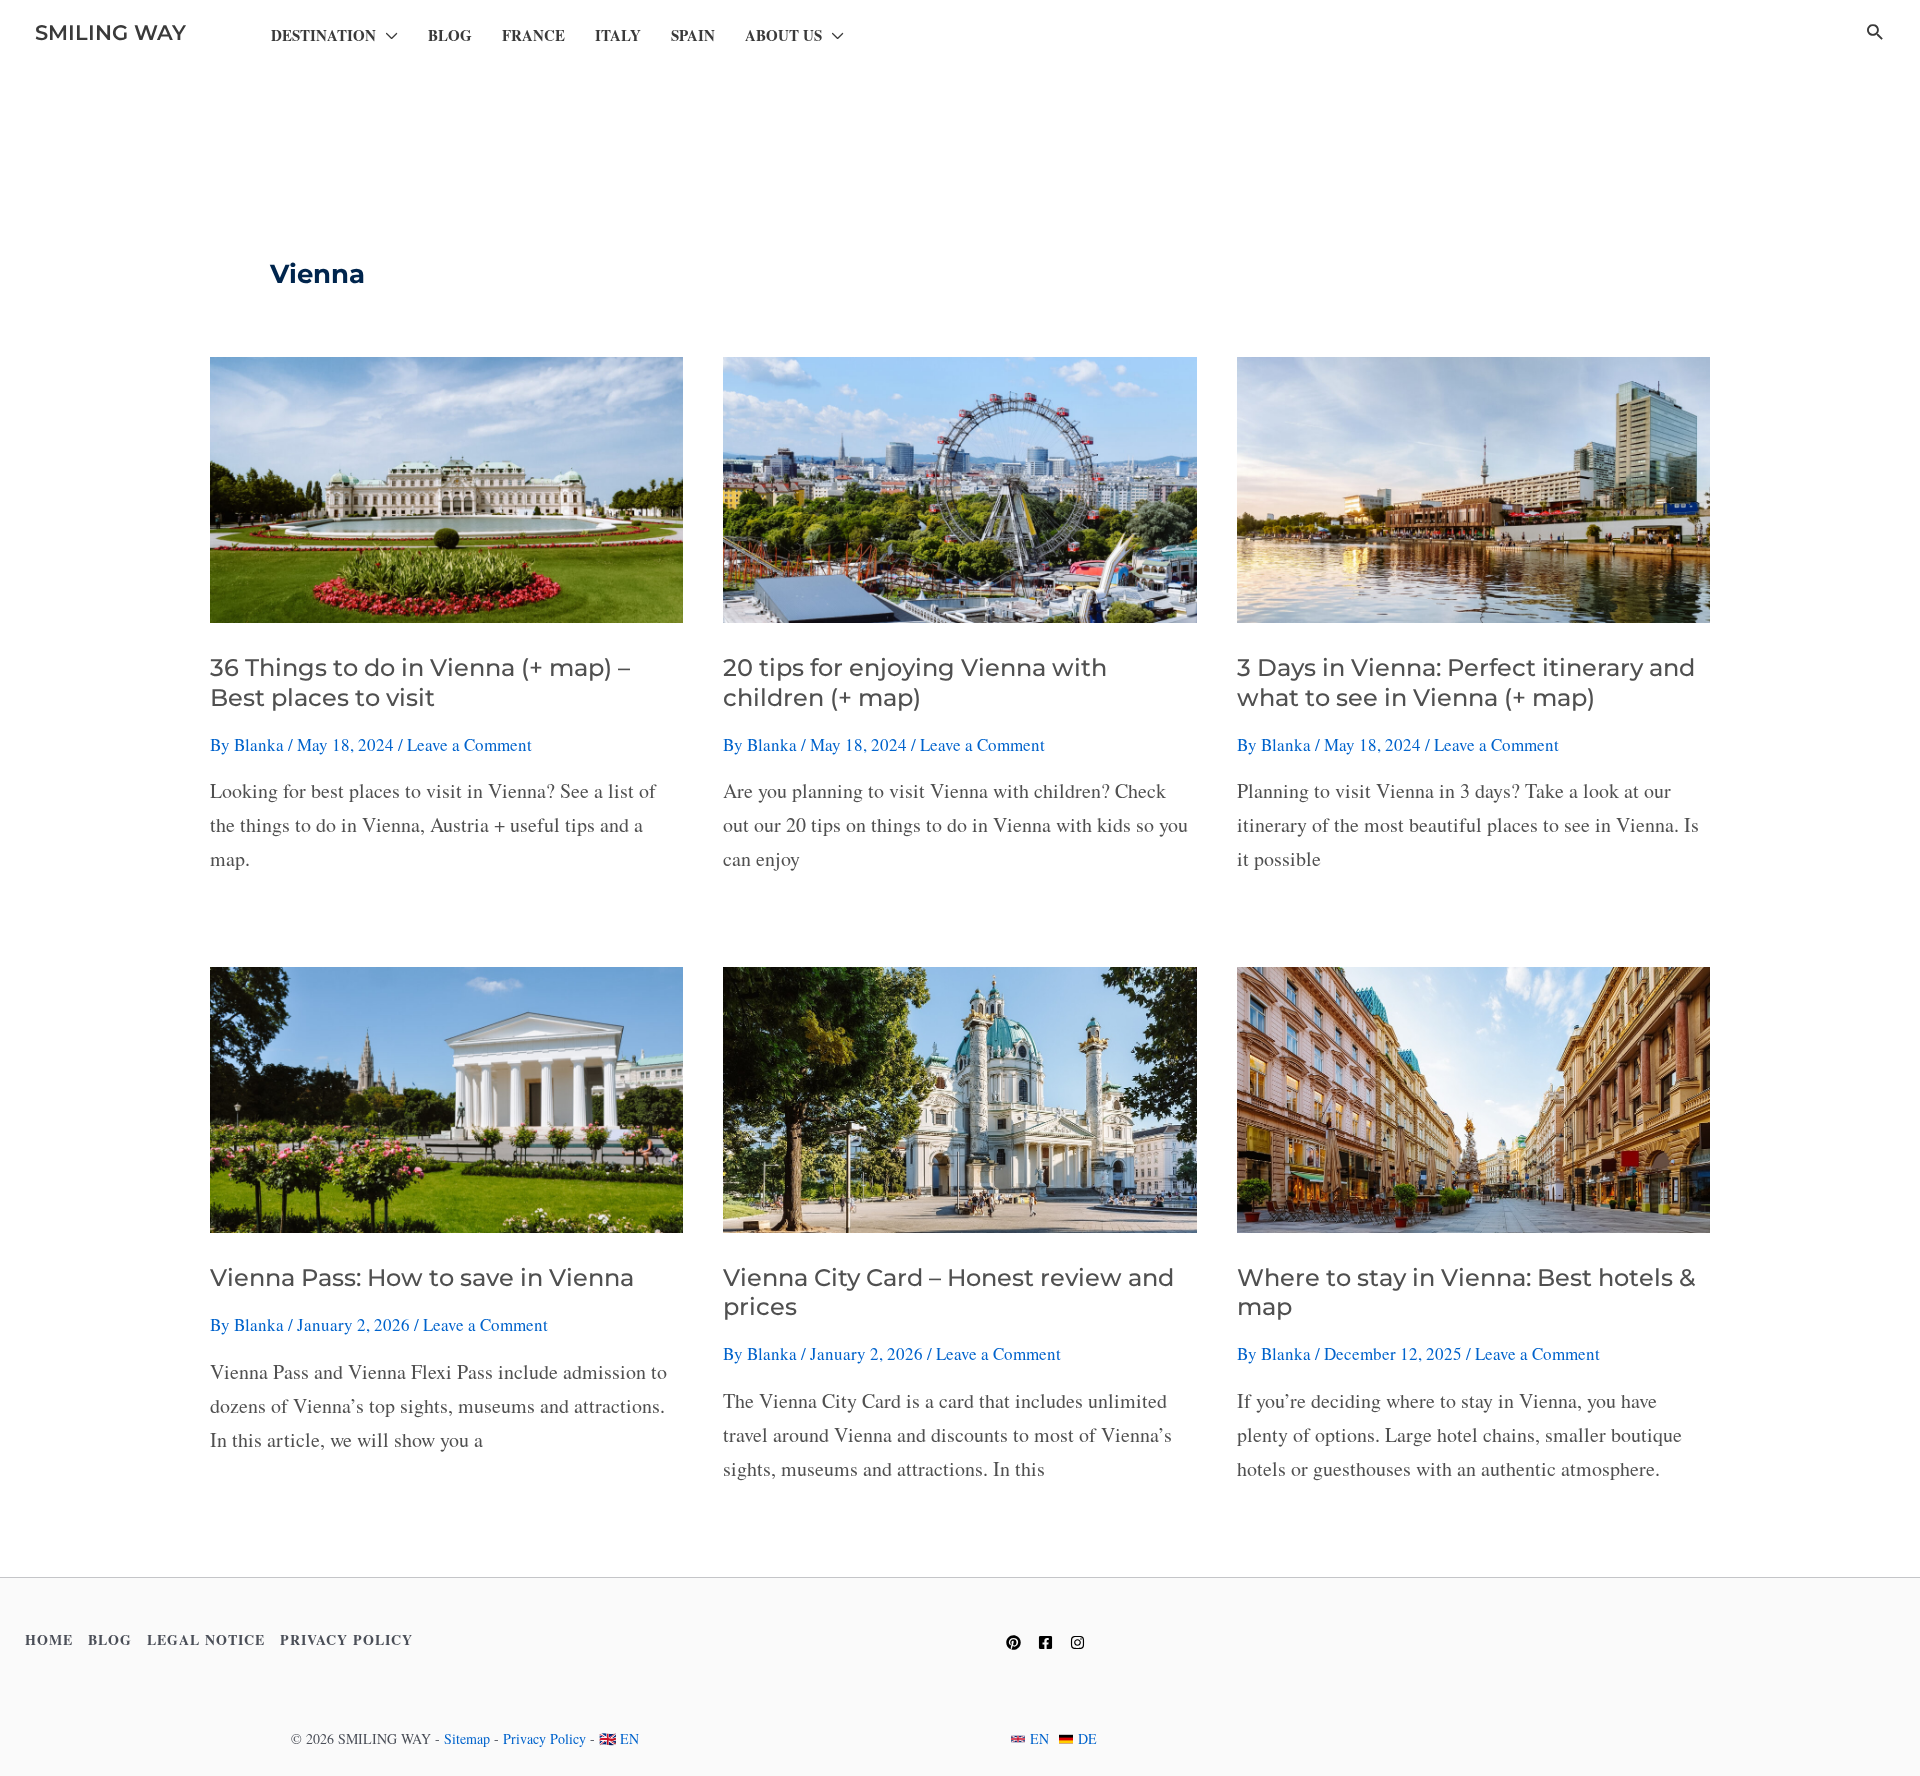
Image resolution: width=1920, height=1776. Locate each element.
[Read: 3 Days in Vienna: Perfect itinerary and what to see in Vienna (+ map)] (1473, 487)
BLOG (110, 1639)
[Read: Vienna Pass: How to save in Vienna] (446, 1097)
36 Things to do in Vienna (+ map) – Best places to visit (420, 682)
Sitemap (467, 1738)
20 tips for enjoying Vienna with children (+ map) (915, 682)
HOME (49, 1639)
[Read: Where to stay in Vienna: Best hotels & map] (1473, 1097)
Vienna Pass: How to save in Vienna (422, 1277)
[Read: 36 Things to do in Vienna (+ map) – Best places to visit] (446, 487)
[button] (387, 35)
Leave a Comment (469, 744)
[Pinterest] (1013, 1642)
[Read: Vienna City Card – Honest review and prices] (959, 1097)
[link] (1030, 1738)
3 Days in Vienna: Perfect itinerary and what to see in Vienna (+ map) (1466, 682)
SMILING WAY (110, 32)
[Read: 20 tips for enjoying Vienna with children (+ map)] (959, 487)
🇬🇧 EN (619, 1738)
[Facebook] (1045, 1642)
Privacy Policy (346, 1639)
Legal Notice (206, 1639)
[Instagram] (1077, 1642)
